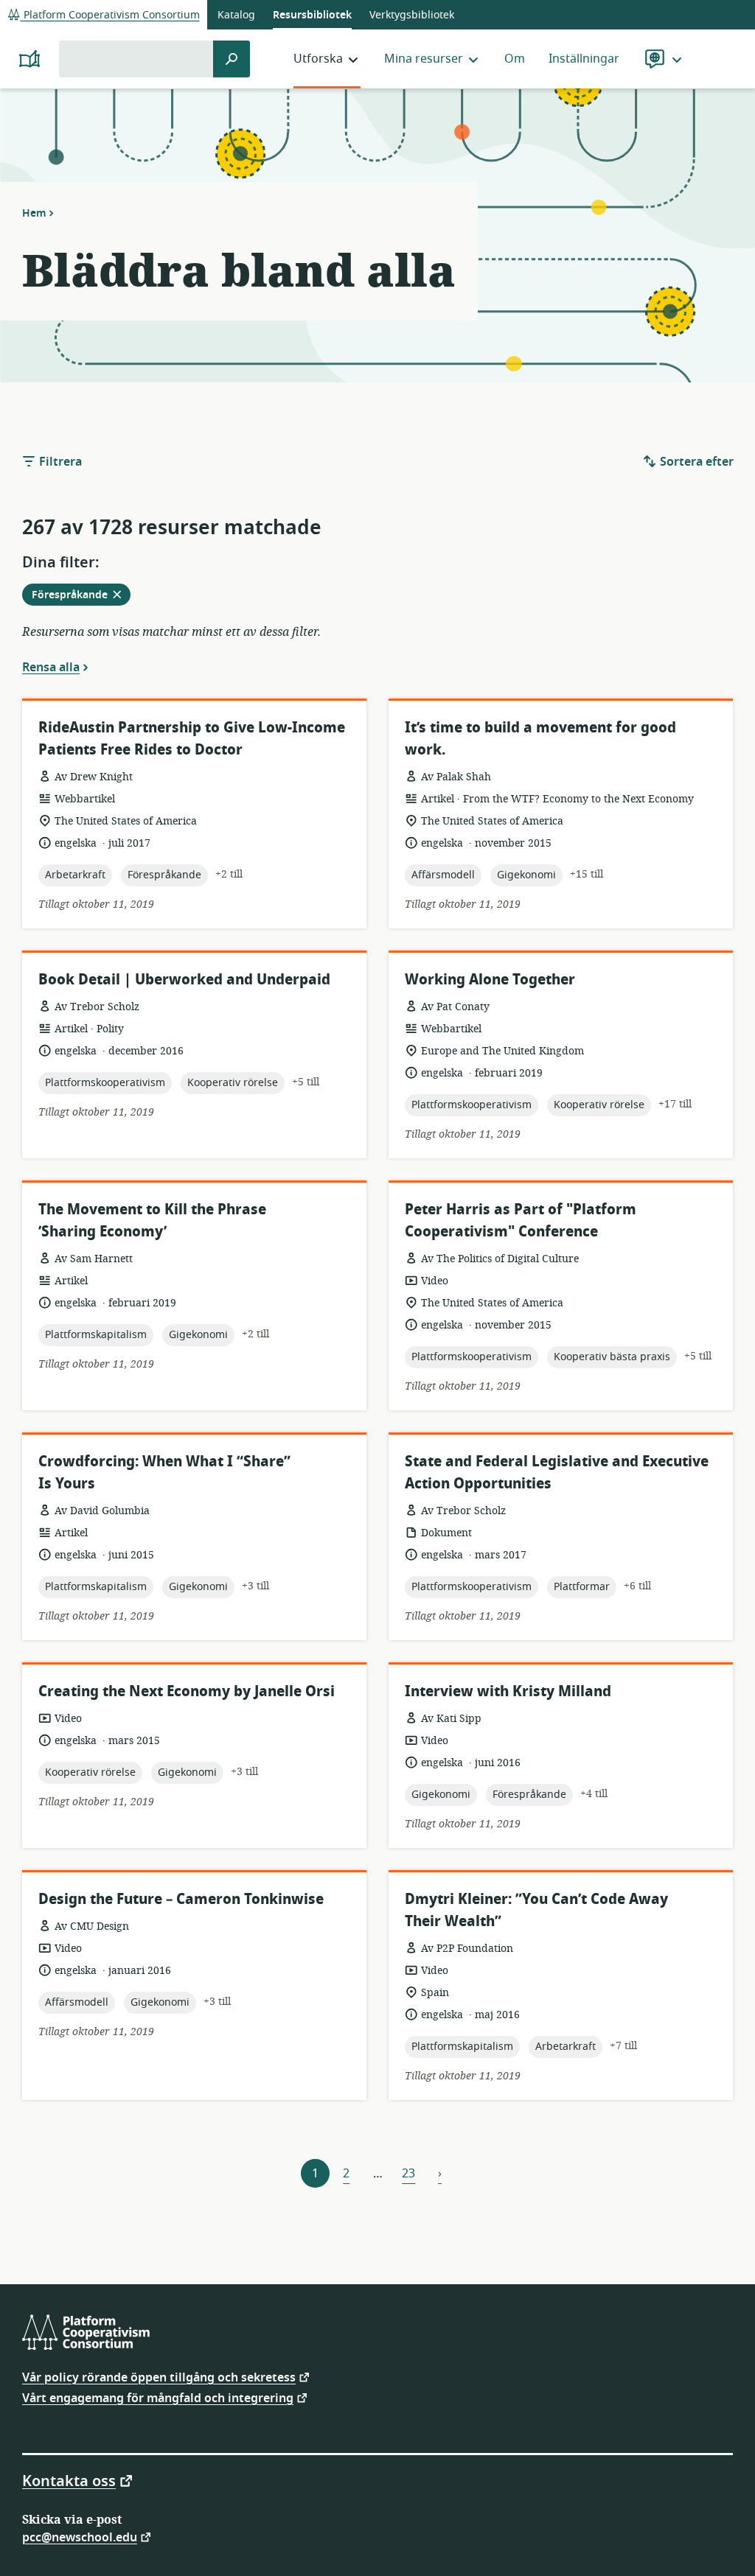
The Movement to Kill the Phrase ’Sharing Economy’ (152, 1221)
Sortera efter (695, 462)
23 (408, 2174)
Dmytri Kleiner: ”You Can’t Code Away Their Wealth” (536, 1910)
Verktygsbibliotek (412, 15)
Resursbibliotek (312, 15)
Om (515, 59)
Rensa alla (51, 667)
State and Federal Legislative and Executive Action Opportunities (557, 1473)
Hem (34, 213)
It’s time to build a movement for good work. (540, 739)
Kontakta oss (69, 2480)
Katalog (236, 15)
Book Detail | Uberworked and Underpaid (184, 980)
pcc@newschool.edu (80, 2537)
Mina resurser (424, 59)
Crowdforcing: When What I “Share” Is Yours (164, 1473)
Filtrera (59, 462)
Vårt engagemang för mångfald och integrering (158, 2397)
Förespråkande (81, 596)
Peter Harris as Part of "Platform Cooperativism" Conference (521, 1221)
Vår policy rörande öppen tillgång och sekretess (159, 2377)
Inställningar (584, 59)
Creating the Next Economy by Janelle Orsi (187, 1691)
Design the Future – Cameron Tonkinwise (181, 1899)
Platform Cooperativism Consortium (110, 15)
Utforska (318, 59)
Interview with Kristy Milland (508, 1691)
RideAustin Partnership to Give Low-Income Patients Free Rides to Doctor (192, 739)
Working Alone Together (490, 980)
